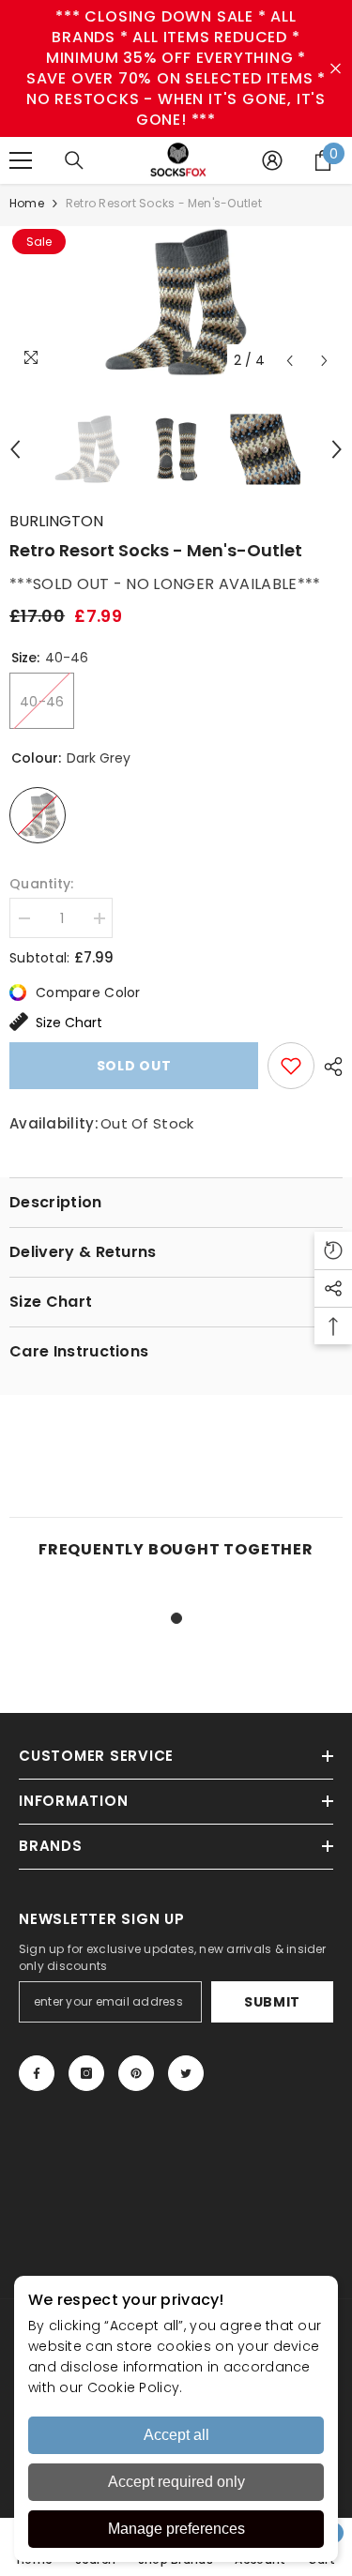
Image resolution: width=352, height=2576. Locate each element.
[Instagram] (86, 2073)
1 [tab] (176, 1618)
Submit (272, 2002)
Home (27, 203)
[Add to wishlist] (291, 1066)
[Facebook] (37, 2073)
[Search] (74, 160)
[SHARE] (329, 1067)
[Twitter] (186, 2073)
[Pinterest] (136, 2073)
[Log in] (272, 160)
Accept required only (176, 2482)
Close (336, 69)
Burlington (56, 521)
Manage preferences (176, 2529)
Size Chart (69, 1023)
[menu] (21, 160)
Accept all (176, 2435)
